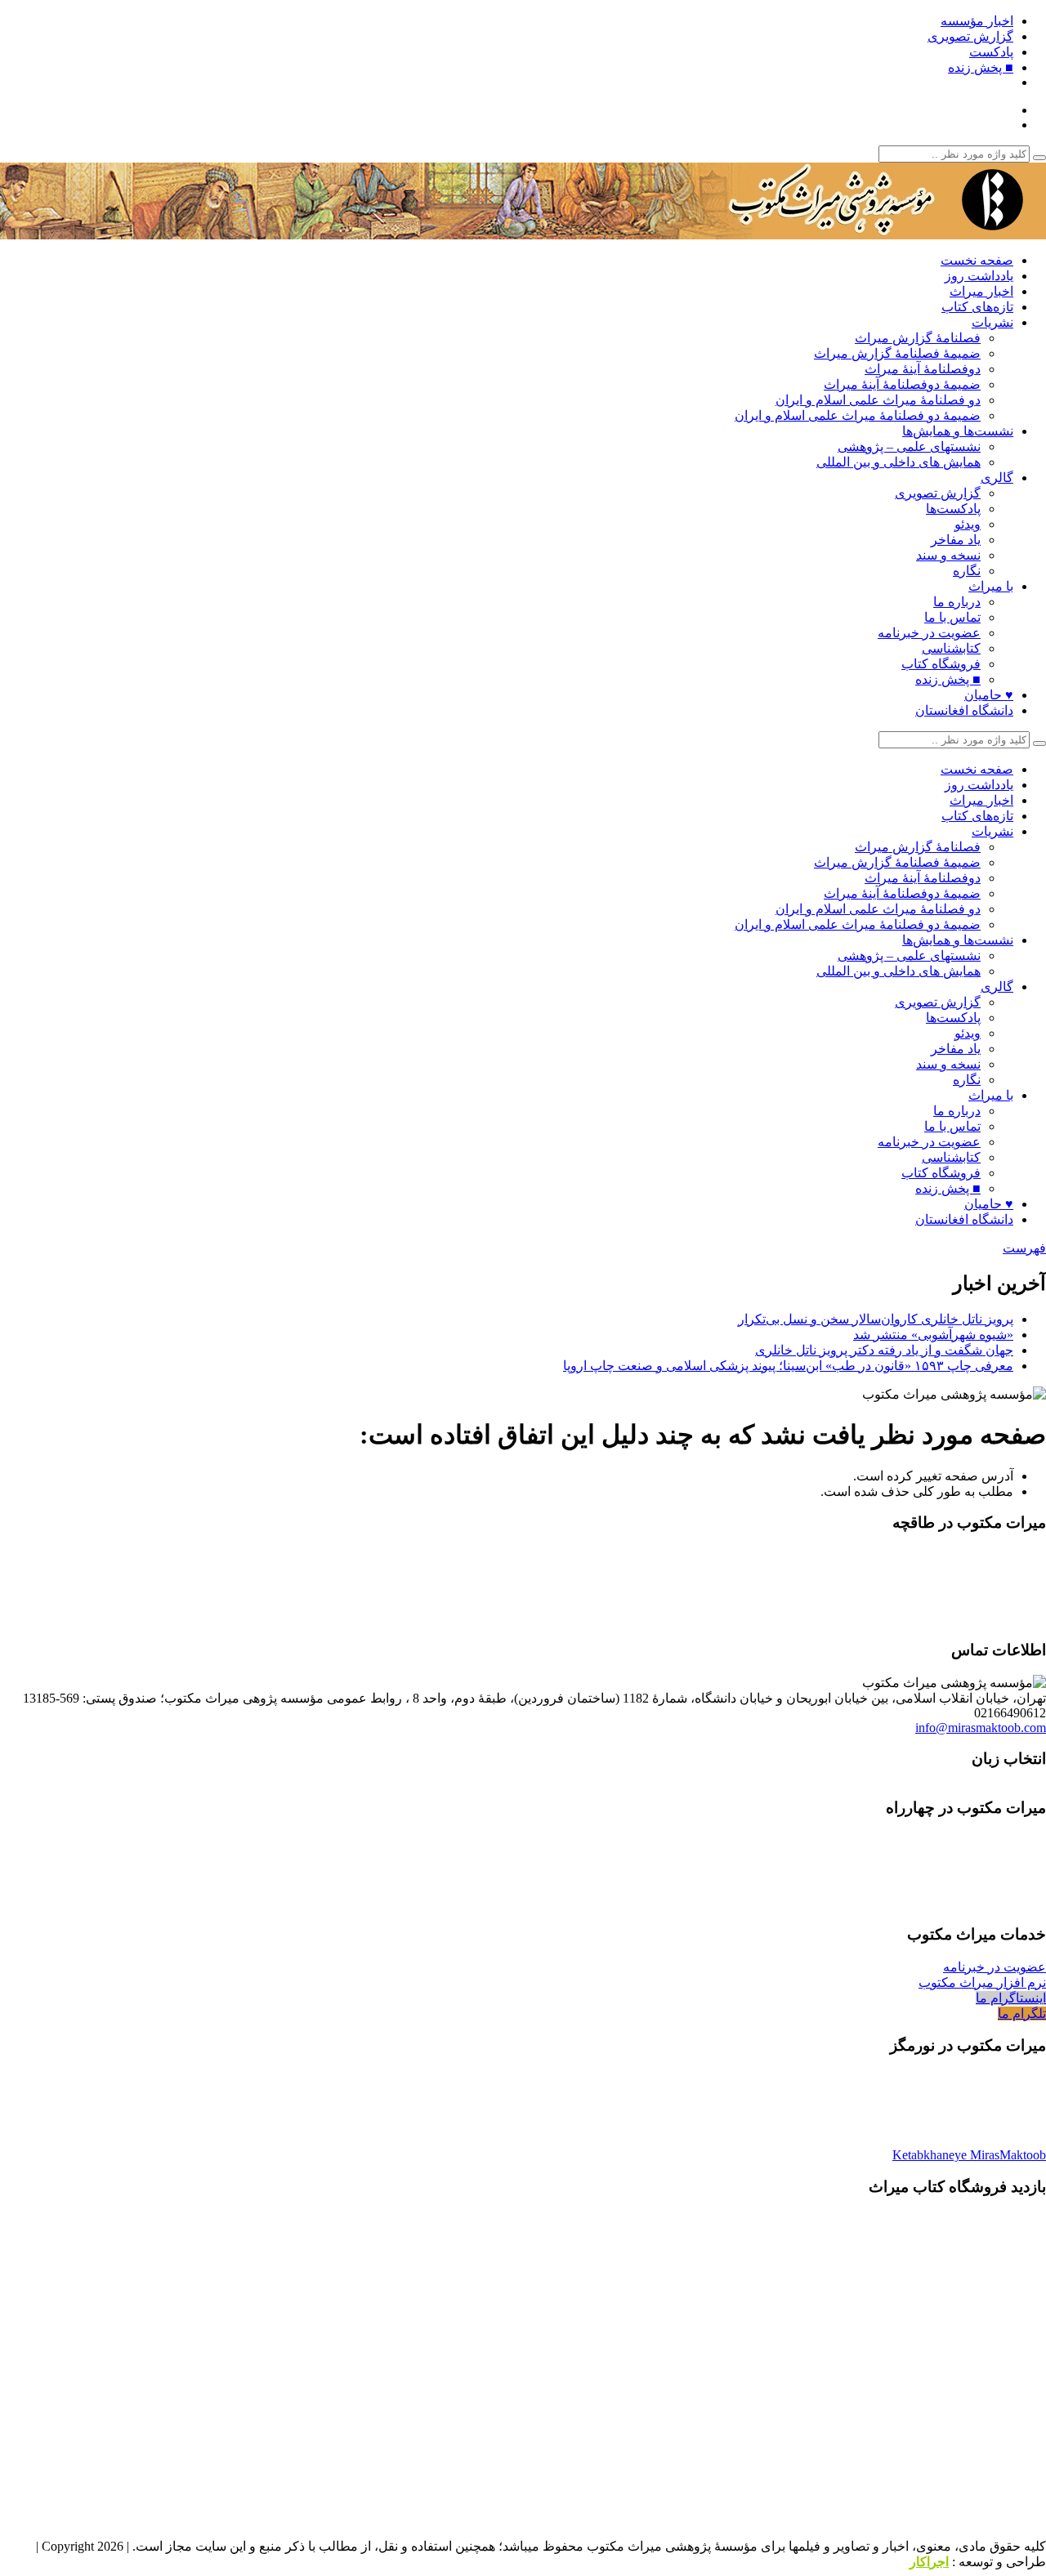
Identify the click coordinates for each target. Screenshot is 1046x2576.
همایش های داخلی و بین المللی (898, 462)
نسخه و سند (948, 555)
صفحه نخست (977, 260)
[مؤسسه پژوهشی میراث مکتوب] (842, 232)
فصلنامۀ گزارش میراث (918, 338)
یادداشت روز (979, 276)
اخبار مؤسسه (977, 21)
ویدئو (968, 524)
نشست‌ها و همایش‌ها (958, 431)
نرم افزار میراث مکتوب (982, 1982)
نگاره (967, 571)
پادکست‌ (991, 52)
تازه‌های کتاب (977, 307)
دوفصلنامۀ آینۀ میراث (923, 369)
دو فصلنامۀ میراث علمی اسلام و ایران (878, 400)
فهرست (1024, 1248)
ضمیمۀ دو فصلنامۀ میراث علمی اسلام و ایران (858, 415)
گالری (997, 478)
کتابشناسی (951, 648)
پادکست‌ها (953, 509)
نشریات (992, 322)
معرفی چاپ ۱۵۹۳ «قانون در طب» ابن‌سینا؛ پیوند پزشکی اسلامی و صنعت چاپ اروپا (788, 1366)
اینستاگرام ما (1011, 1998)
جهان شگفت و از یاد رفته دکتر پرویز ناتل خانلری (884, 1350)
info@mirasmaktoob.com (981, 1728)
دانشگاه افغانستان (964, 710)
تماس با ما (952, 617)
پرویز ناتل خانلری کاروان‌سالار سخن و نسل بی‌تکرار (876, 1319)
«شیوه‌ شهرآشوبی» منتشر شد (933, 1335)
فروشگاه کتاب (941, 664)
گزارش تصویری (970, 36)
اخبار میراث (981, 291)
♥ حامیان (989, 695)
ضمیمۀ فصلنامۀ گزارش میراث (897, 353)
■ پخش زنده (981, 67)
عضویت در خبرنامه (929, 633)
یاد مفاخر (956, 540)
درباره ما (957, 602)
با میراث (991, 586)
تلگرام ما (1022, 2013)
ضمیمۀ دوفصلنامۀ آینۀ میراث (902, 384)
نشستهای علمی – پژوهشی (909, 446)
